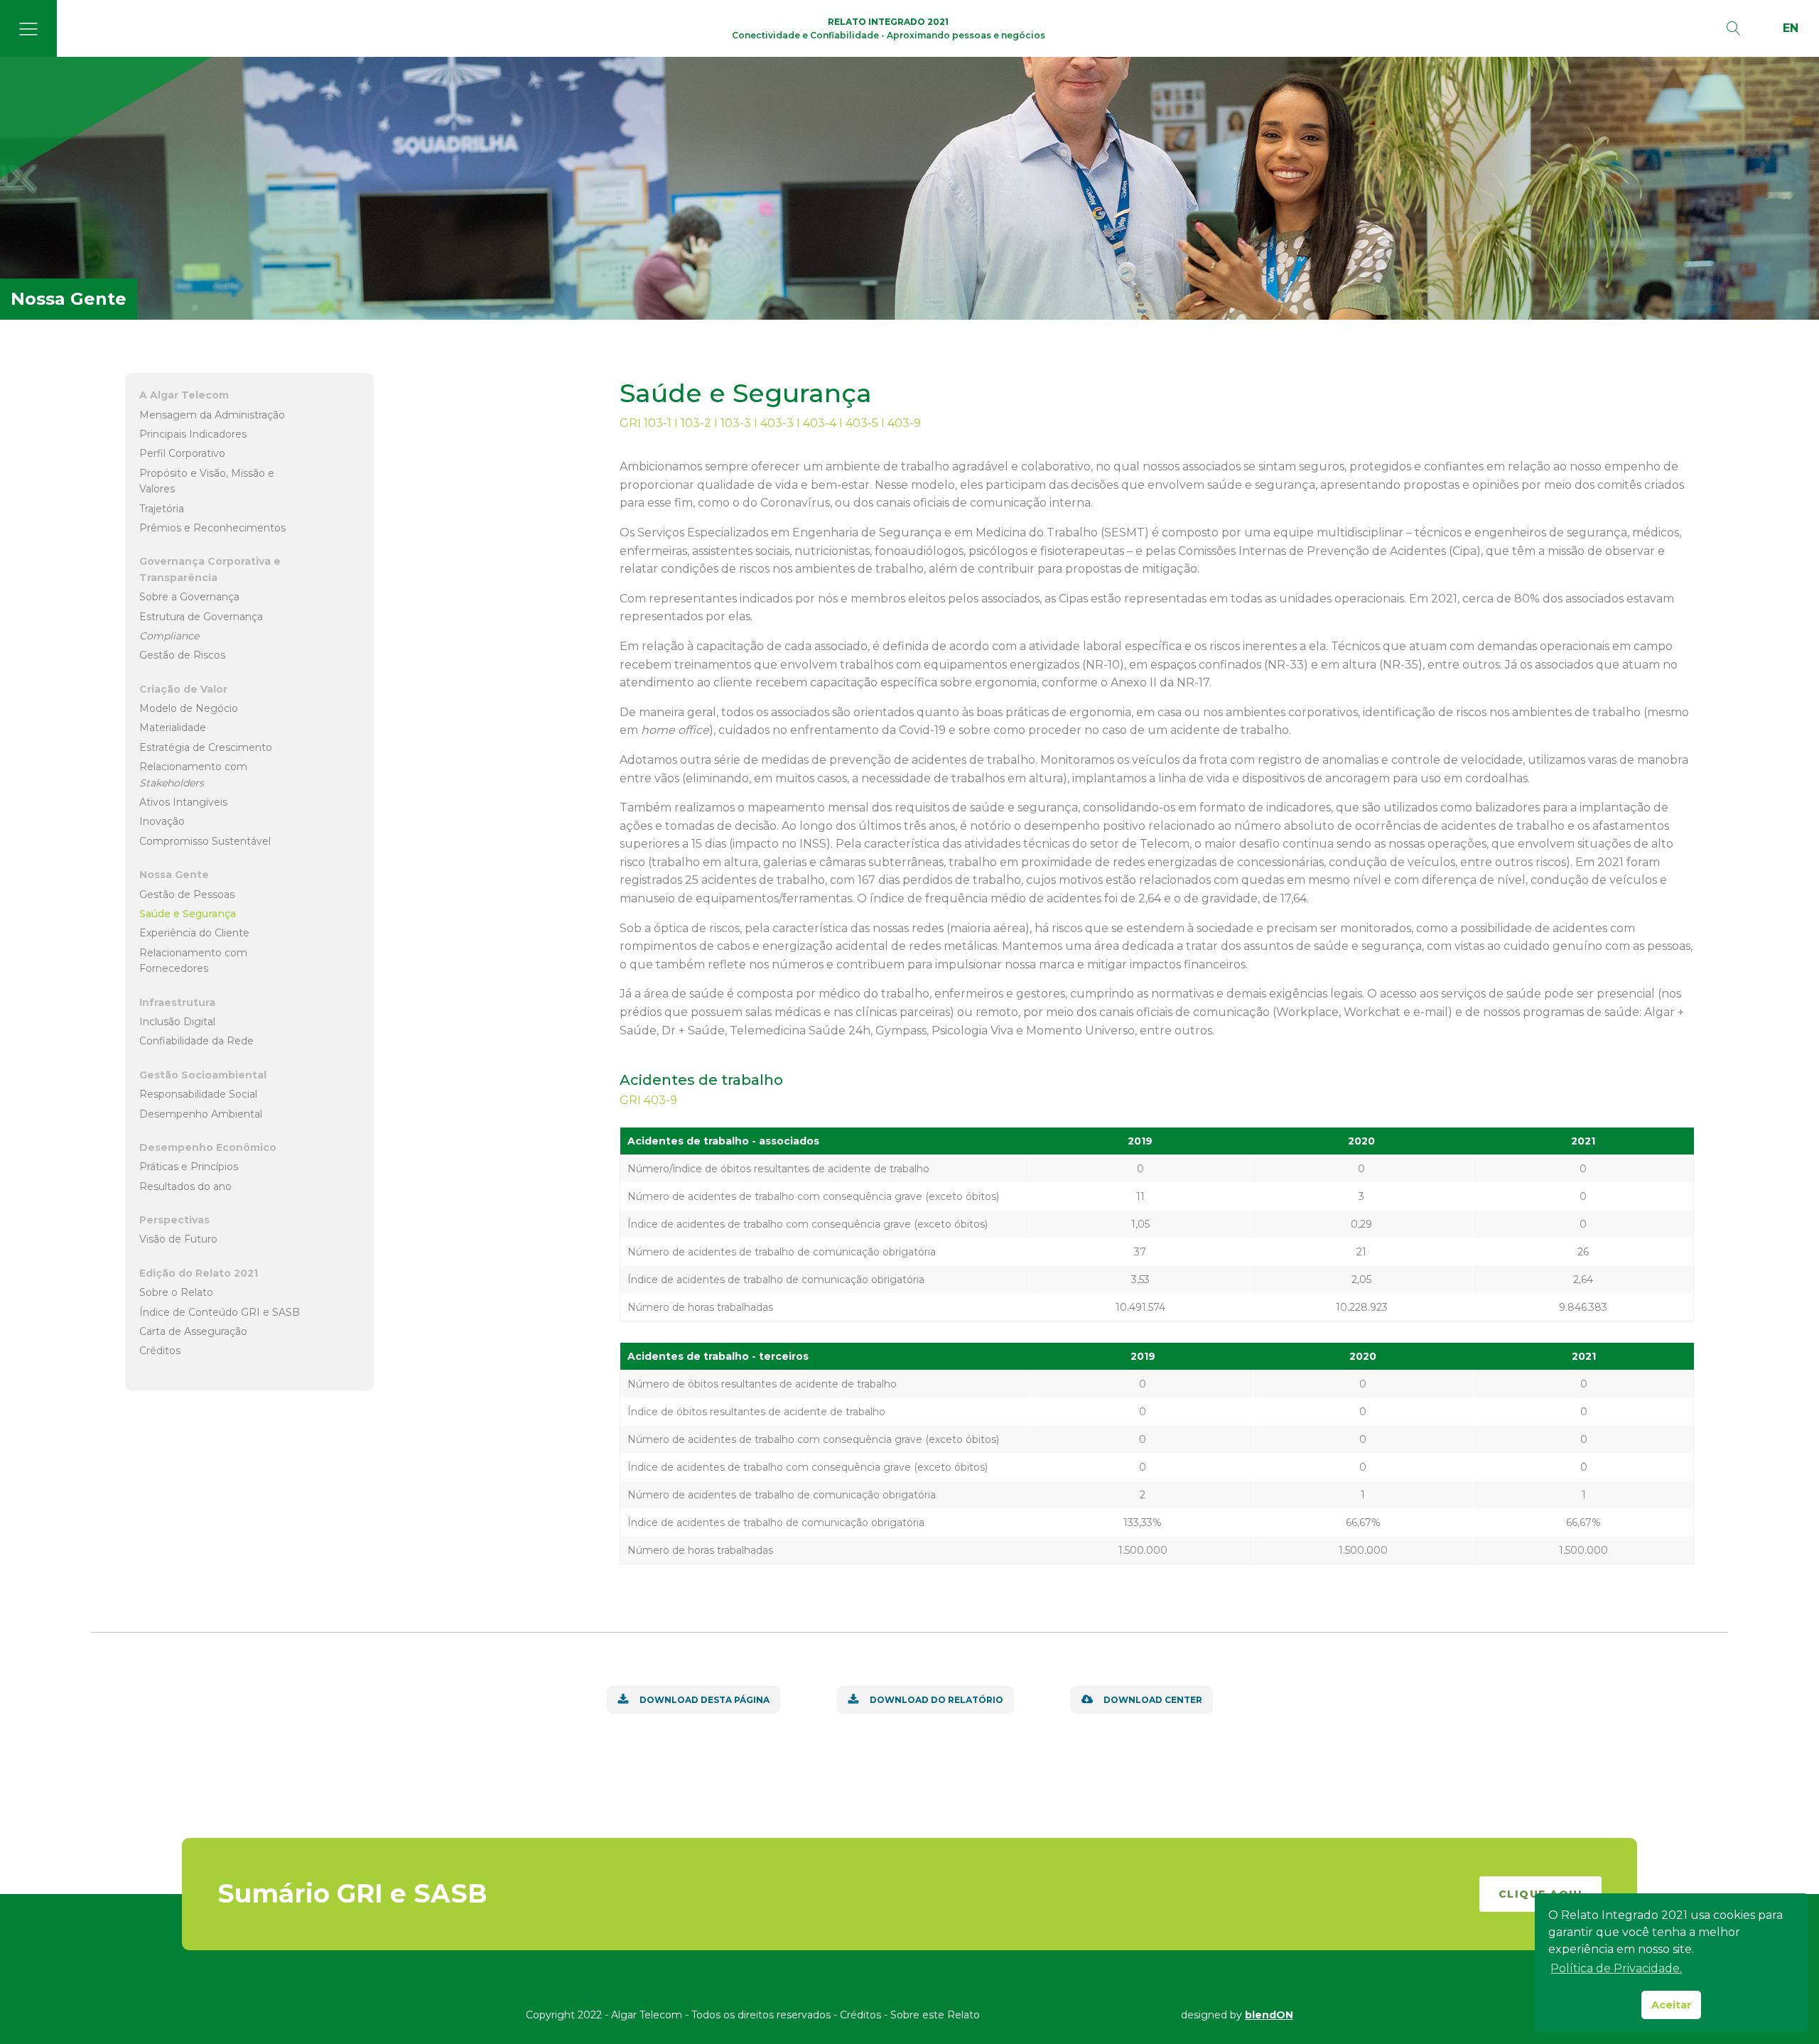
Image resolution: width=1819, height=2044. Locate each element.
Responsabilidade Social (198, 1094)
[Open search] (1734, 28)
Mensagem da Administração (212, 414)
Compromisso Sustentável (205, 841)
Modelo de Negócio (189, 708)
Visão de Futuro (178, 1239)
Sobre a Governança (189, 597)
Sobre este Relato (935, 2015)
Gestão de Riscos (182, 655)
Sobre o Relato (176, 1292)
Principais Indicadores (193, 434)
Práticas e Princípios (189, 1167)
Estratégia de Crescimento (206, 747)
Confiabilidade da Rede (196, 1041)
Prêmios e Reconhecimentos (212, 528)
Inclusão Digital (177, 1022)
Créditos (160, 1351)
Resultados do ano (185, 1186)
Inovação (162, 821)
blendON (1269, 2015)
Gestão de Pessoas (187, 894)
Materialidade (173, 728)
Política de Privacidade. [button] (1616, 1968)
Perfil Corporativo (182, 453)
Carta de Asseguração (193, 1331)
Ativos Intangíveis (183, 802)
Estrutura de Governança (201, 616)
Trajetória (162, 508)
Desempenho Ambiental (201, 1113)
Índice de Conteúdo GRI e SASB (220, 1312)
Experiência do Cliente (194, 933)
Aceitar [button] (1672, 2005)
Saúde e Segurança (188, 914)
